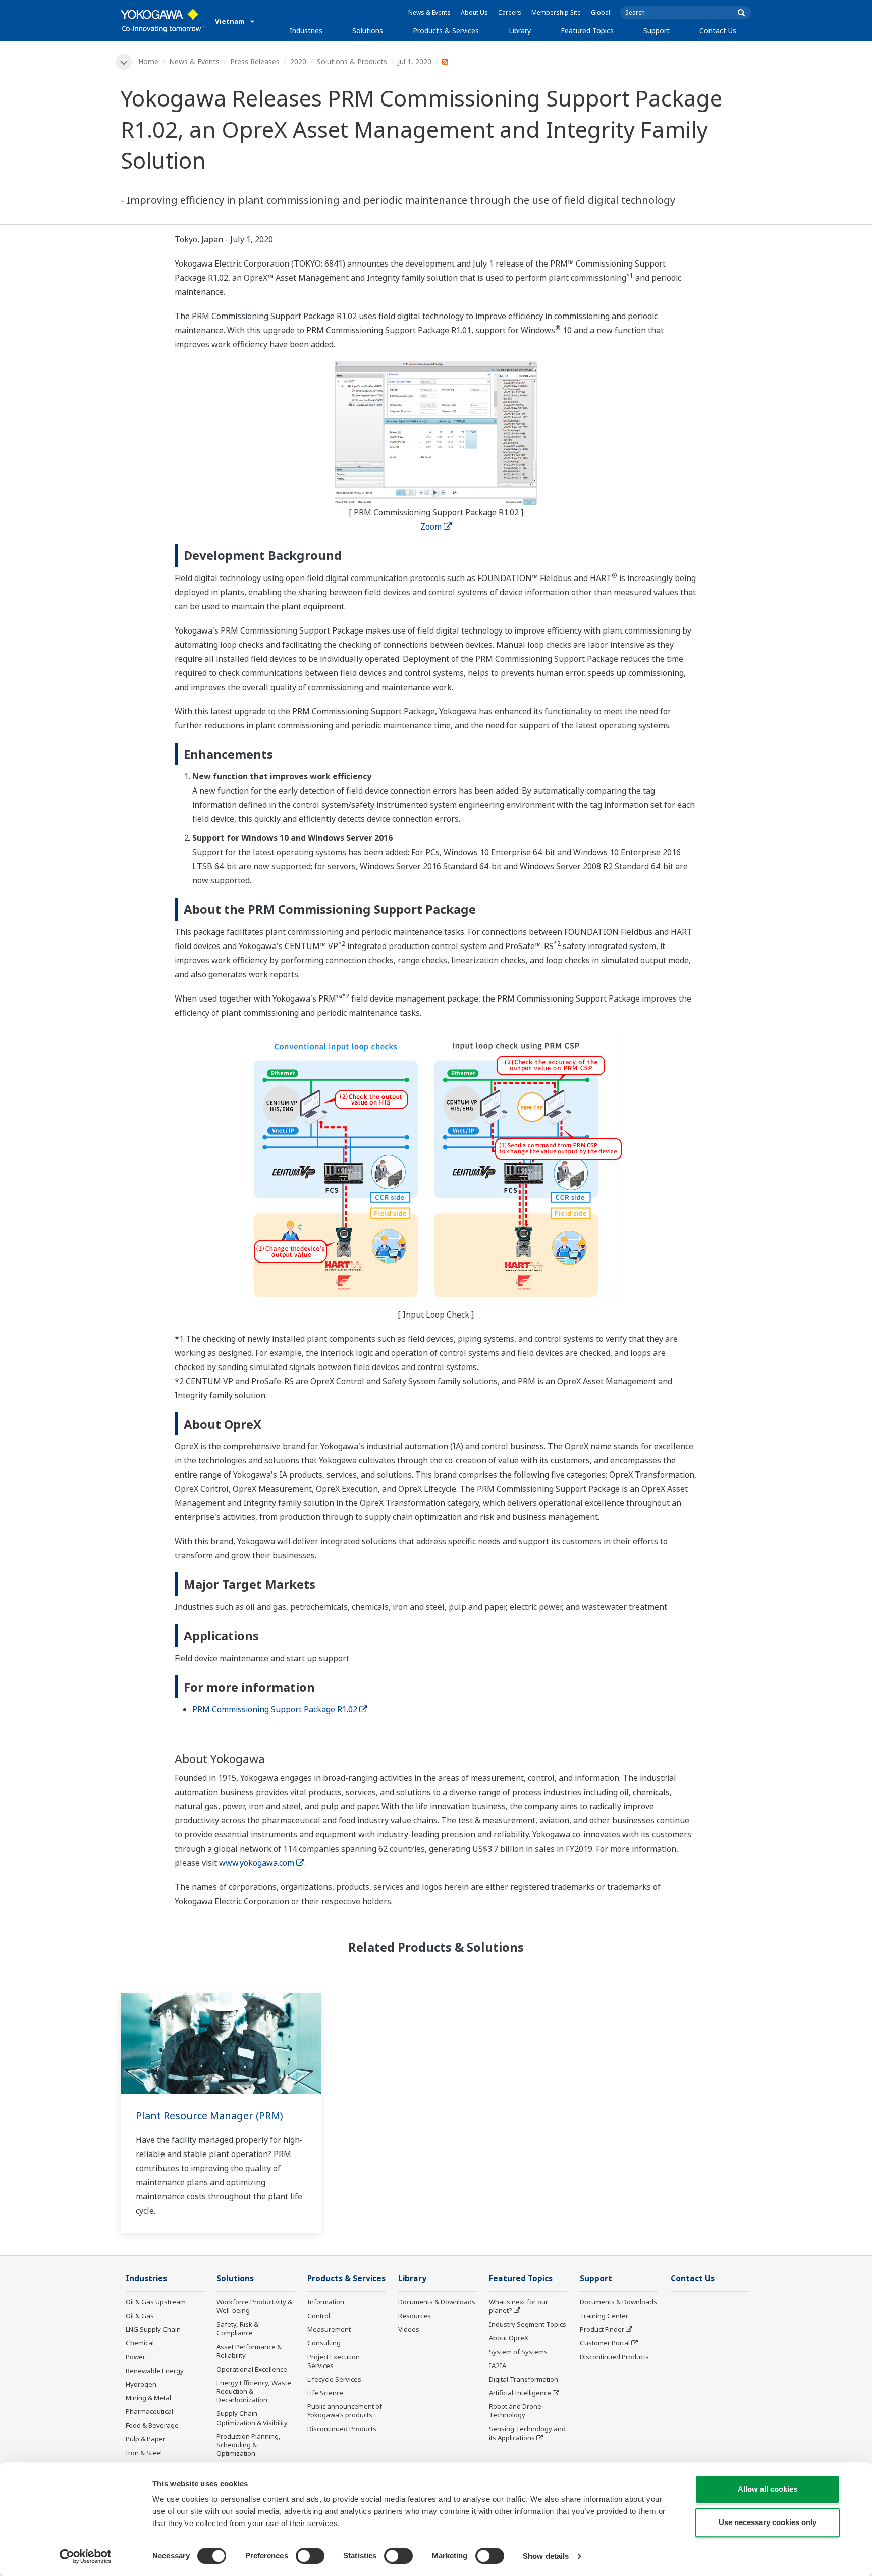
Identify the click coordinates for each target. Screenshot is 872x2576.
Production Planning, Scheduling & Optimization (249, 2445)
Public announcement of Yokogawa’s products (345, 2411)
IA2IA (498, 2365)
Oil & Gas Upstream (156, 2302)
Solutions (368, 31)
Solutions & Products (352, 61)
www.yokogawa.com (257, 1863)
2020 (298, 61)
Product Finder (602, 2329)
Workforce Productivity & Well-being (254, 2306)
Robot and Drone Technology (515, 2411)
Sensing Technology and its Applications (527, 2433)
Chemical (140, 2343)
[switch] (310, 2556)
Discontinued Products (342, 2429)
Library (520, 31)
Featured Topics (587, 31)
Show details (546, 2556)
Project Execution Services (334, 2361)
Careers (510, 12)
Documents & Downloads (437, 2302)
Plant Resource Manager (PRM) (209, 2115)
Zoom (431, 527)
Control (319, 2316)
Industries (306, 31)
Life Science (325, 2393)
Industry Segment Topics (528, 2324)
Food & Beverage (152, 2425)
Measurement (329, 2329)
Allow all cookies (768, 2489)
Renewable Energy (155, 2371)
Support (657, 31)
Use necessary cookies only (768, 2522)
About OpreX (509, 2338)
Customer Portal (605, 2343)
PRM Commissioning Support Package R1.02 (275, 1709)
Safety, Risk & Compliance (237, 2328)
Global (601, 12)
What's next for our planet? (519, 2306)
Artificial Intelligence (520, 2393)
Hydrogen (141, 2384)
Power (135, 2357)
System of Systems (518, 2352)
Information (326, 2302)
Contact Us (718, 31)
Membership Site (556, 12)
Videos (409, 2329)
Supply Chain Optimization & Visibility (252, 2418)
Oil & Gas (140, 2316)
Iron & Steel (144, 2453)
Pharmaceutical (149, 2411)
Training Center (604, 2316)
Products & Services (446, 31)
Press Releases (255, 61)
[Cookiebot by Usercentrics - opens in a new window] (86, 2556)
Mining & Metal (148, 2398)
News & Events (429, 12)
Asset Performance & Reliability (249, 2351)
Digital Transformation (524, 2379)
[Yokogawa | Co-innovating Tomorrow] (163, 21)
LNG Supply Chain (153, 2329)
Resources (415, 2316)
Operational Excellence (252, 2369)
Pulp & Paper (146, 2439)
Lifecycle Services (334, 2379)
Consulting (324, 2343)
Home (148, 61)
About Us (474, 12)
